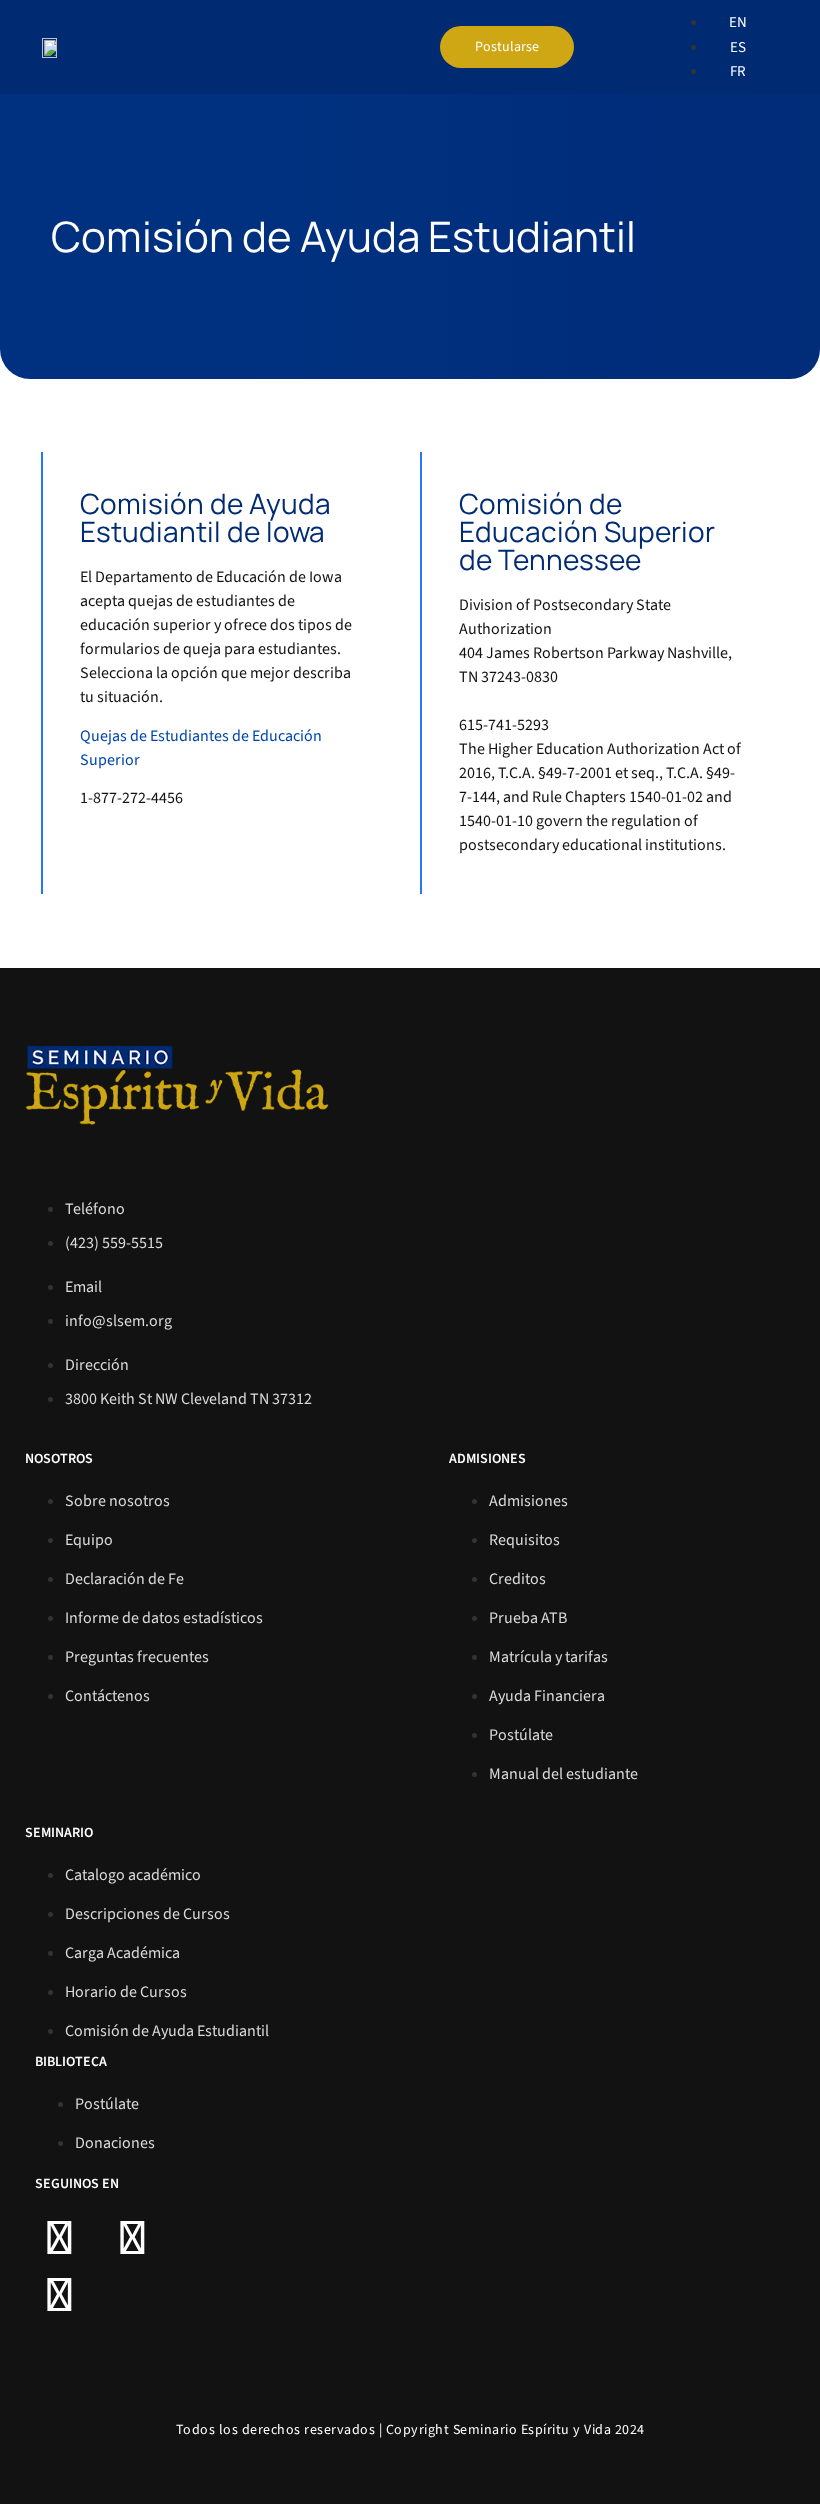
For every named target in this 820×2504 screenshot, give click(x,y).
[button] (620, 47)
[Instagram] (133, 2239)
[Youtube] (60, 2296)
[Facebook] (60, 2239)
